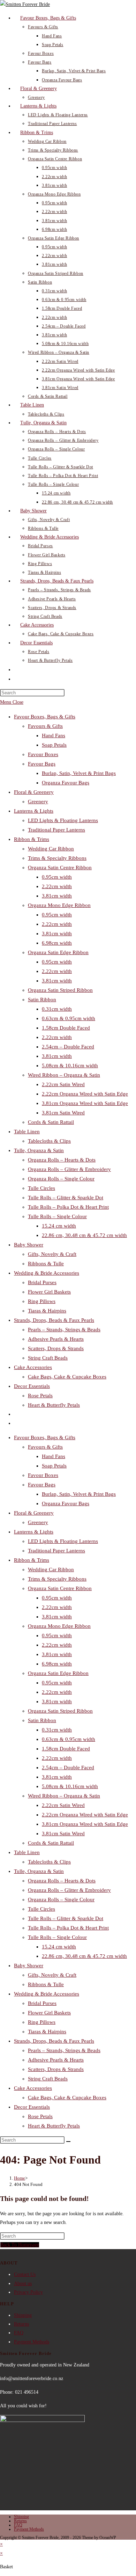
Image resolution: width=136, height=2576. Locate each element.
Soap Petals (54, 745)
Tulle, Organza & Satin (39, 1150)
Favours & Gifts (45, 726)
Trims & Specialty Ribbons (57, 858)
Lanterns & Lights (34, 811)
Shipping (23, 2315)
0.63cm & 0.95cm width (69, 1018)
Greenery (38, 802)
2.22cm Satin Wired (63, 1084)
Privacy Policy (28, 2292)
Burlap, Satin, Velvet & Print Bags (79, 773)
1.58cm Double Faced (66, 1028)
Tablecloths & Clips (49, 1141)
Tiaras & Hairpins (47, 1311)
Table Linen (27, 1132)
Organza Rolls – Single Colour (61, 1179)
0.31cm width (57, 1009)
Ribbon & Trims (32, 839)
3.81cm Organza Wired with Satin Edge (85, 1103)
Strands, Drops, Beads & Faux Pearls (54, 1320)
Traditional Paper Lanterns (56, 830)
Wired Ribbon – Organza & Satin (64, 1075)
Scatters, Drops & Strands (56, 1348)
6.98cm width (57, 943)
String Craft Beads (48, 1358)
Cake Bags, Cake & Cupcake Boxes (67, 1377)
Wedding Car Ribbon (51, 849)
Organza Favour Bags (66, 783)
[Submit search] (68, 2142)
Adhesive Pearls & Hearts (56, 1339)
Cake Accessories (33, 1367)
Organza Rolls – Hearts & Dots (62, 1160)
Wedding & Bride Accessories (47, 1273)
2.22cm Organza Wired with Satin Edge (85, 1094)
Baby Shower (29, 1245)
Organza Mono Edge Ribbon (59, 905)
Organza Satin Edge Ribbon (58, 952)
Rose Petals (40, 1396)
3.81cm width (57, 896)
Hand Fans (54, 736)
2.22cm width (57, 886)
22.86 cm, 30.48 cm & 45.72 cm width (84, 1235)
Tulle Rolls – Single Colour (57, 1216)
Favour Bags (42, 764)
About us (23, 2284)
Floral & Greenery (34, 792)
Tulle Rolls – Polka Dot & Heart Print (68, 1207)
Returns (21, 2324)
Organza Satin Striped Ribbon (60, 990)
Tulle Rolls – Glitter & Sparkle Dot (66, 1198)
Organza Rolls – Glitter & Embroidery (69, 1169)
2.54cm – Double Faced (68, 1047)
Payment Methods (32, 2342)
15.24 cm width (59, 1226)
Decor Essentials (32, 1386)
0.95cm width (57, 877)
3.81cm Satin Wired (63, 1113)
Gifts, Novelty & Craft (52, 1254)
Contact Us (25, 2274)
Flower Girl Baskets (49, 1292)
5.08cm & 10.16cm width (70, 1066)
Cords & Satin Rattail (51, 1122)
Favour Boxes (43, 754)
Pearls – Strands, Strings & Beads (64, 1330)
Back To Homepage (20, 2245)
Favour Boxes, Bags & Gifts (45, 717)
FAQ (19, 2333)
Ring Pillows (42, 1301)
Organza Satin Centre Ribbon (60, 868)
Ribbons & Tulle (46, 1264)
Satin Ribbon (42, 1000)
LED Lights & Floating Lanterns (63, 820)
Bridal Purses (42, 1282)
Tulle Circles (41, 1188)
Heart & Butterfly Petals (54, 1405)
